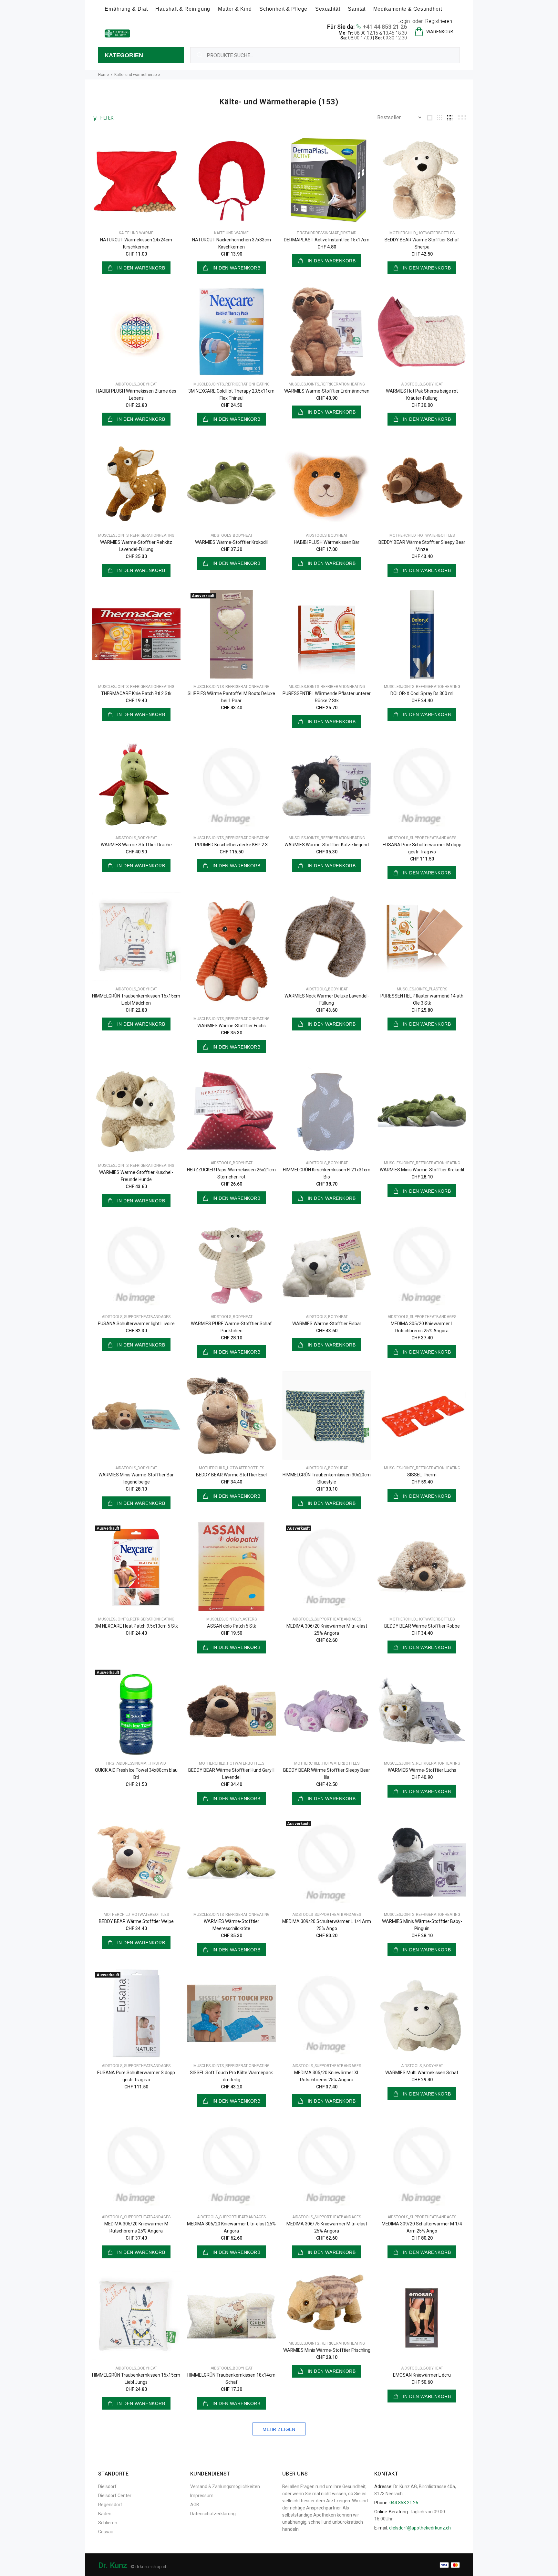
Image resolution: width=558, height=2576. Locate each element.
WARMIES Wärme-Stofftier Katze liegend (327, 845)
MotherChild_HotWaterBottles (422, 233)
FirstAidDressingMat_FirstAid (327, 233)
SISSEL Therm (422, 1475)
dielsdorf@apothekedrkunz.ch (420, 2528)
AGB (195, 2505)
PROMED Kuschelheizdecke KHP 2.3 (231, 845)
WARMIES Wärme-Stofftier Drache (136, 845)
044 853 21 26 (404, 2503)
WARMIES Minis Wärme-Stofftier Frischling (327, 2350)
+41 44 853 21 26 (385, 27)
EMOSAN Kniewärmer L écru (422, 2375)
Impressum (202, 2496)
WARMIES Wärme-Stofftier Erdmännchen (327, 391)
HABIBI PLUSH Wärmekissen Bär (327, 542)
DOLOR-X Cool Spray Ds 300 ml (422, 693)
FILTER (107, 118)
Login (404, 21)
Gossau (106, 2532)
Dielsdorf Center (115, 2496)
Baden (105, 2514)
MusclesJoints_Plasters (422, 989)
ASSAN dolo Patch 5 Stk (232, 1626)
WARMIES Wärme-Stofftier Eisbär (327, 1324)
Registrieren (439, 21)
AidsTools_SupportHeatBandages (422, 838)
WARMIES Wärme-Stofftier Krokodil (231, 542)
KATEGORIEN (124, 55)
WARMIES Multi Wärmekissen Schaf (422, 2073)
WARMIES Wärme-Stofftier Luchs (422, 1770)
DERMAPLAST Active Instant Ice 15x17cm (327, 240)
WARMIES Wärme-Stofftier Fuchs (232, 1026)
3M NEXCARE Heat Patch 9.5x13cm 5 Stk (136, 1626)
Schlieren (108, 2523)
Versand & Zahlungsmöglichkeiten (225, 2486)
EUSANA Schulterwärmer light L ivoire (136, 1324)
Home (103, 75)
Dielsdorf (107, 2486)
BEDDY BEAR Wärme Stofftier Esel (231, 1475)
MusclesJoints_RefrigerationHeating (232, 384)
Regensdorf (110, 2505)
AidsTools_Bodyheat (136, 384)
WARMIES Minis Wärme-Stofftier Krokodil (422, 1170)
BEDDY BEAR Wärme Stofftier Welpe (136, 1921)
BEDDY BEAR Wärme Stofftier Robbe (422, 1626)
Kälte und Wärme (136, 233)
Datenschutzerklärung (213, 2514)
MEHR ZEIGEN (279, 2429)
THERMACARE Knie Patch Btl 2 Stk (136, 693)
